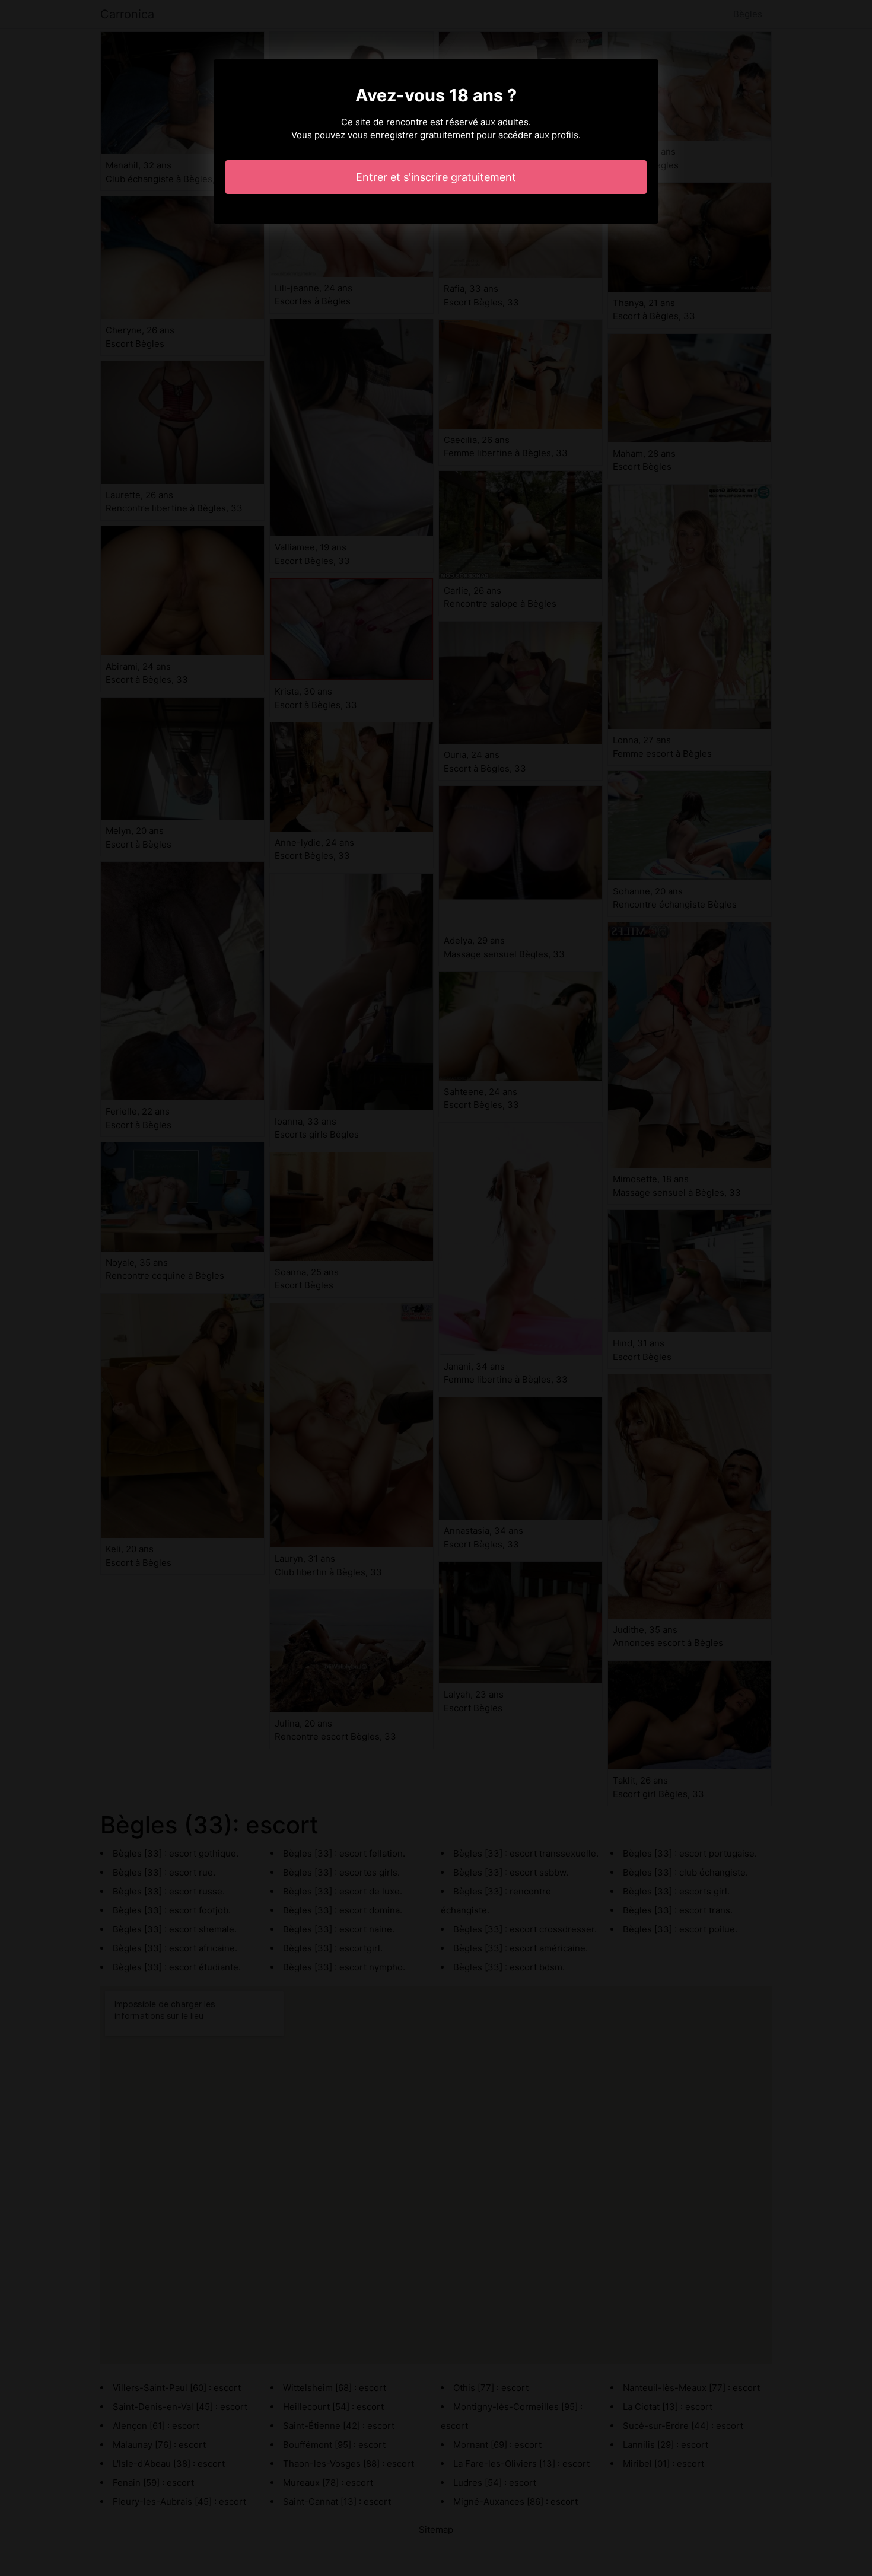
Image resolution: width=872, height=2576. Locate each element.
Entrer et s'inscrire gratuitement (436, 177)
